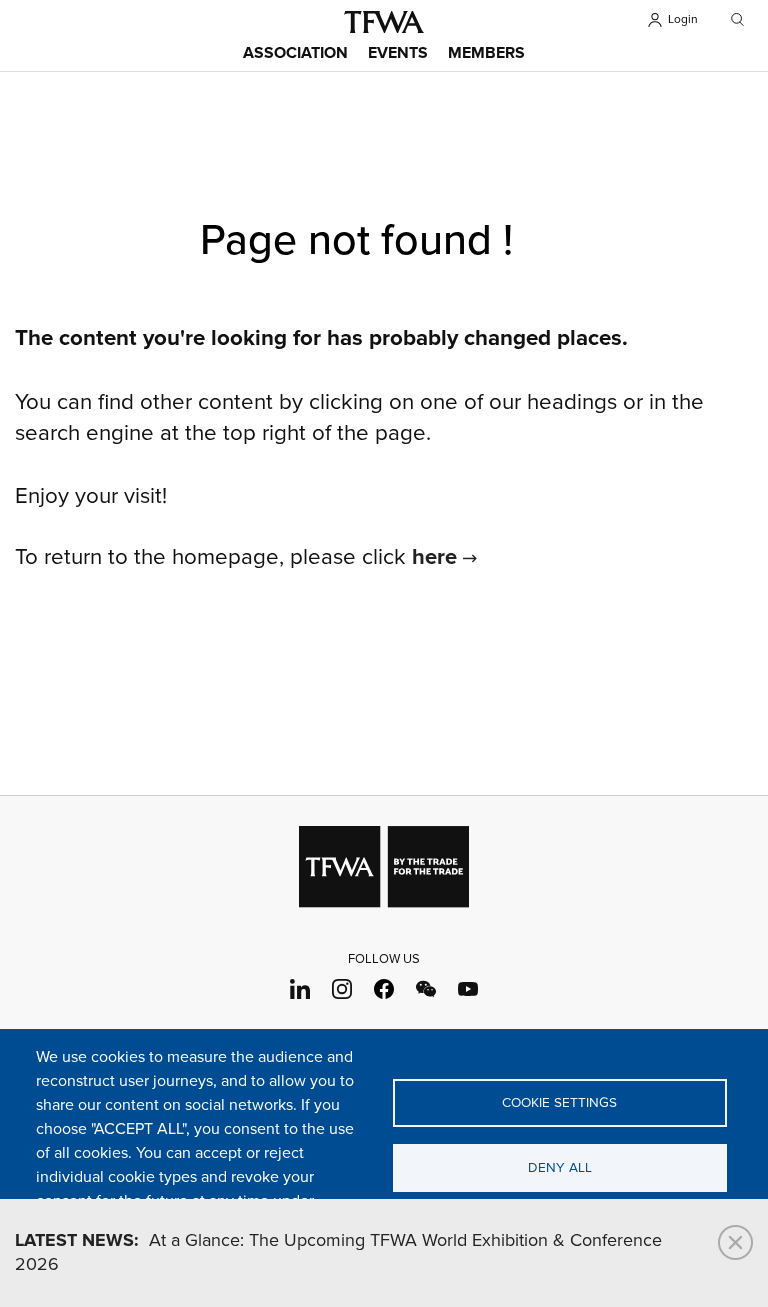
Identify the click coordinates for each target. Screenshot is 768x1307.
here (434, 558)
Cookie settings (559, 1103)
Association (295, 53)
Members (486, 53)
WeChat (426, 988)
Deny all (560, 1168)
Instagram (342, 988)
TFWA (384, 22)
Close (735, 1242)
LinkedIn (300, 988)
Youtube (468, 988)
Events (398, 53)
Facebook (384, 988)
